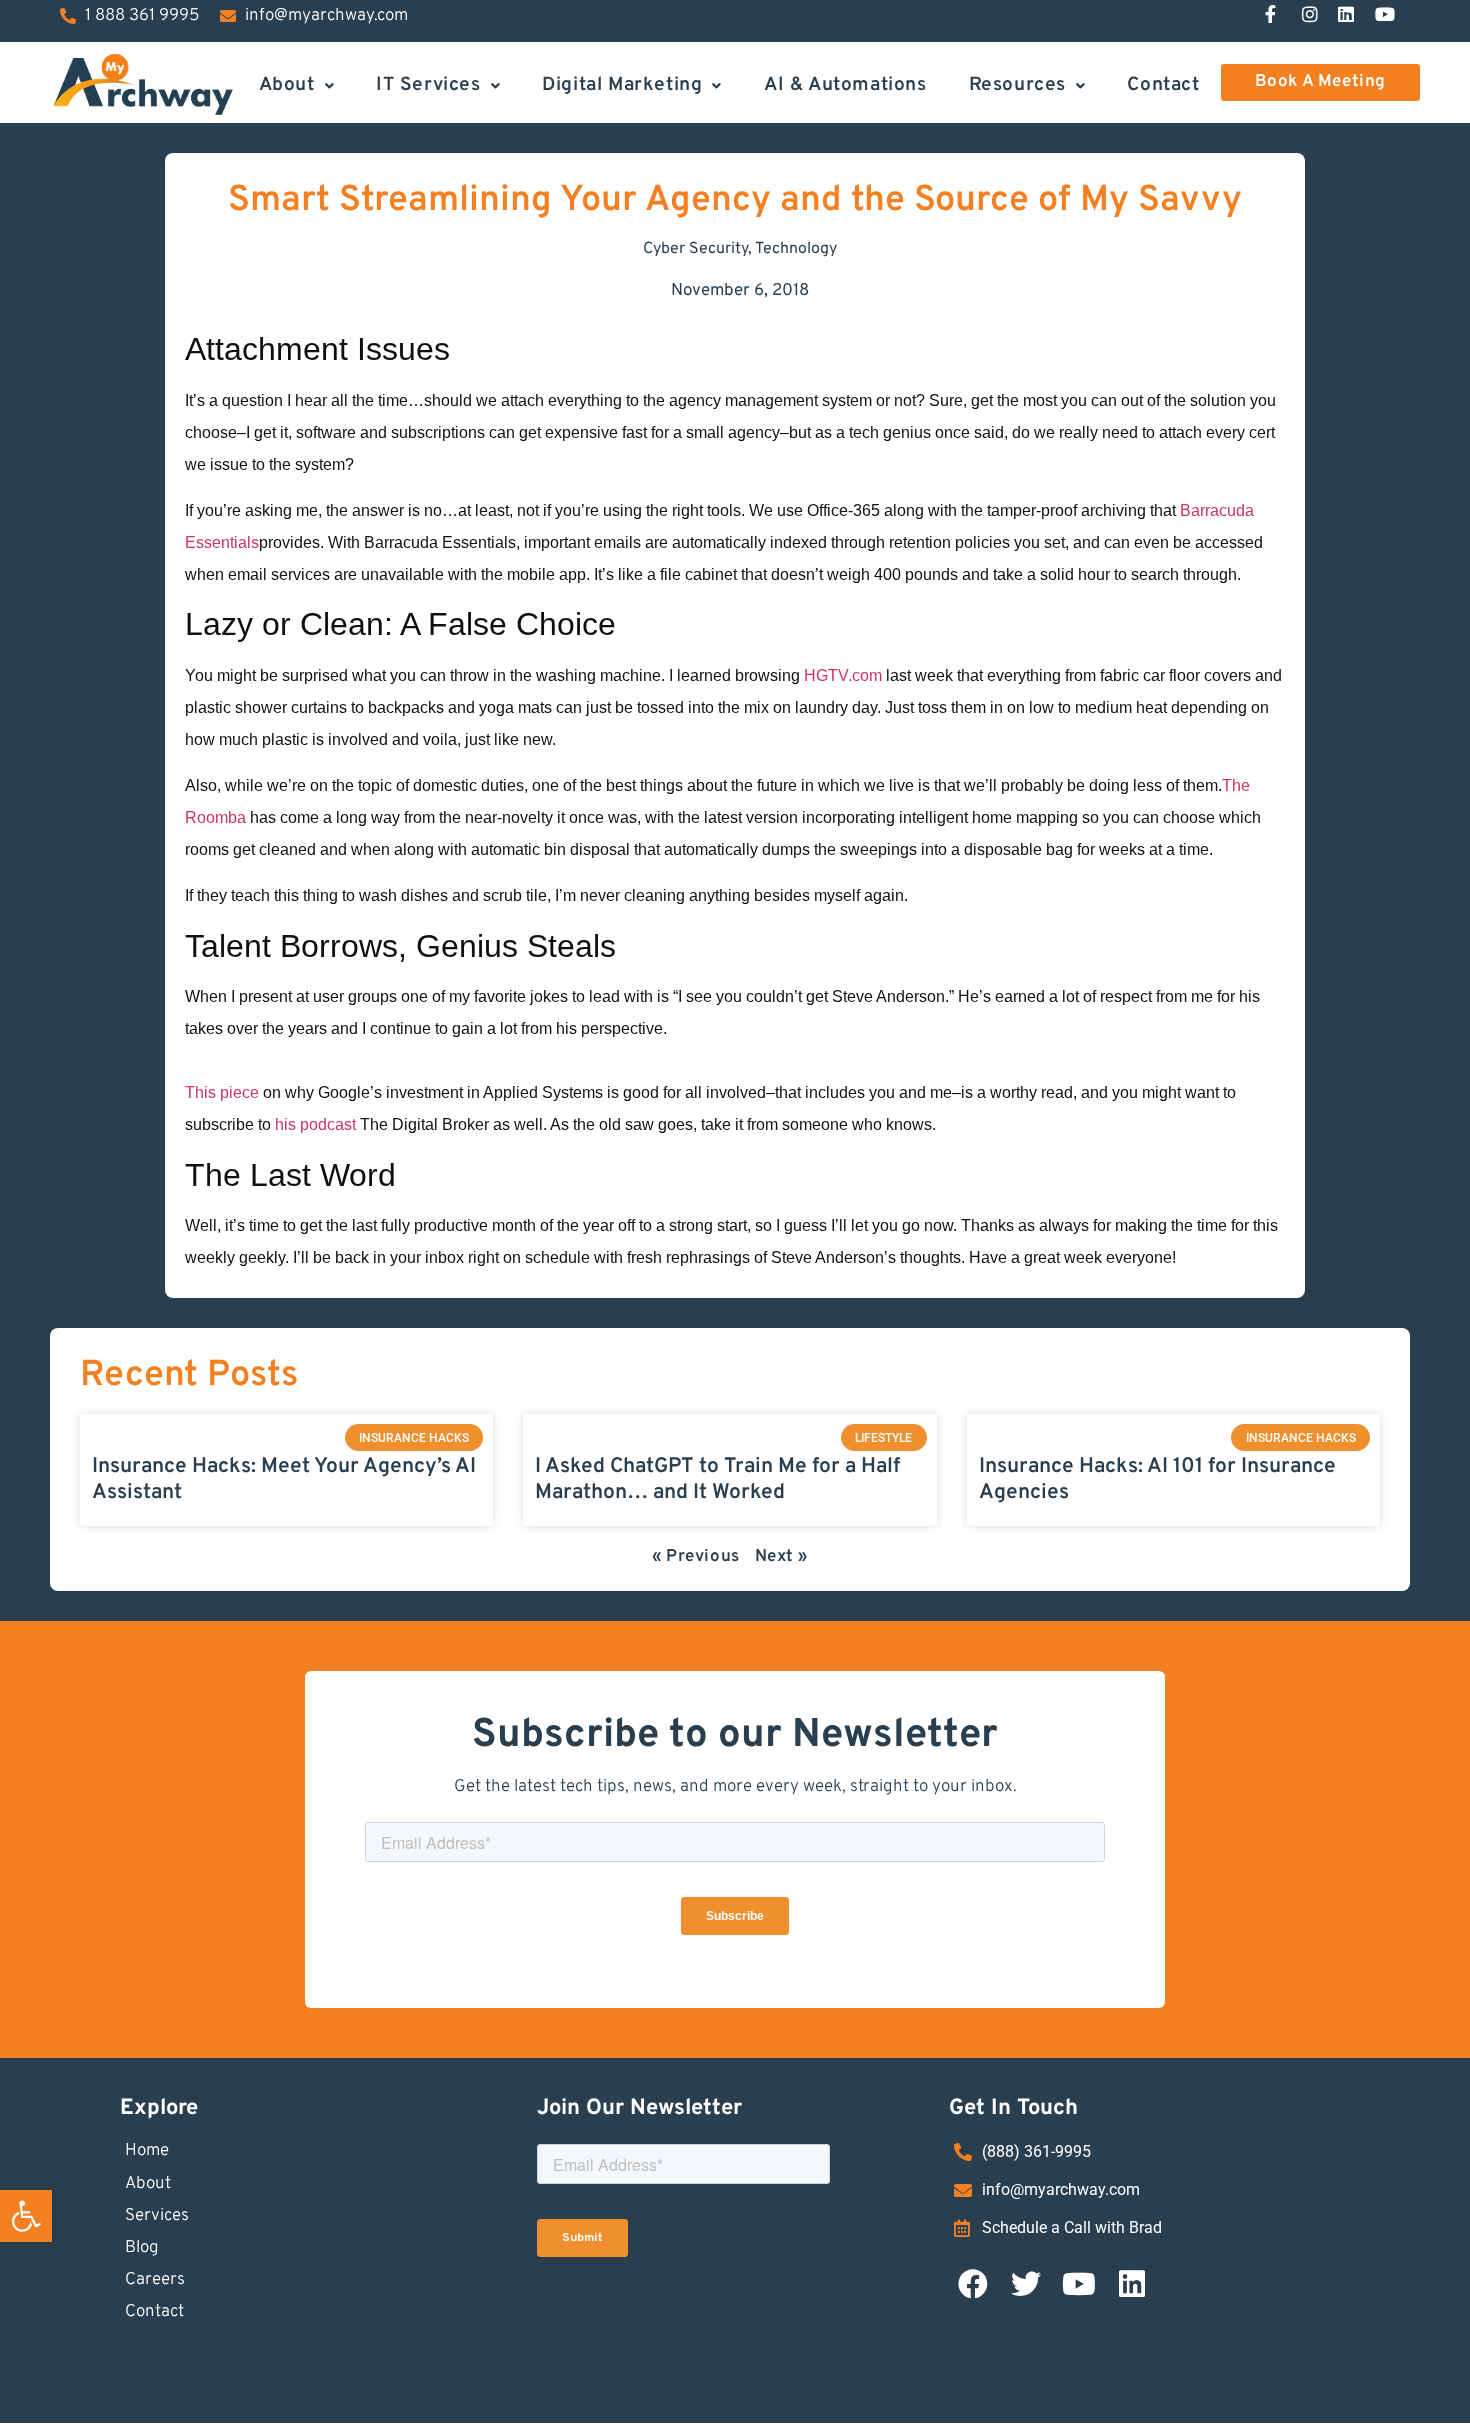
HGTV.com (843, 675)
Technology (796, 249)
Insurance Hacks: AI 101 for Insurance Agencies (1157, 1479)
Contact (1163, 84)
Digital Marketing (622, 84)
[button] (26, 2216)
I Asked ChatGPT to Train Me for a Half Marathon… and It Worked (717, 1479)
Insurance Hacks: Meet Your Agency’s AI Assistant (284, 1479)
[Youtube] (1079, 2284)
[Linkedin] (1132, 2284)
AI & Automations (845, 84)
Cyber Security (695, 249)
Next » (782, 1557)
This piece (222, 1092)
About (287, 84)
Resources (1017, 84)
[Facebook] (973, 2284)
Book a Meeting (1320, 82)
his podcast (315, 1124)
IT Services (428, 84)
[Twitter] (1026, 2284)
